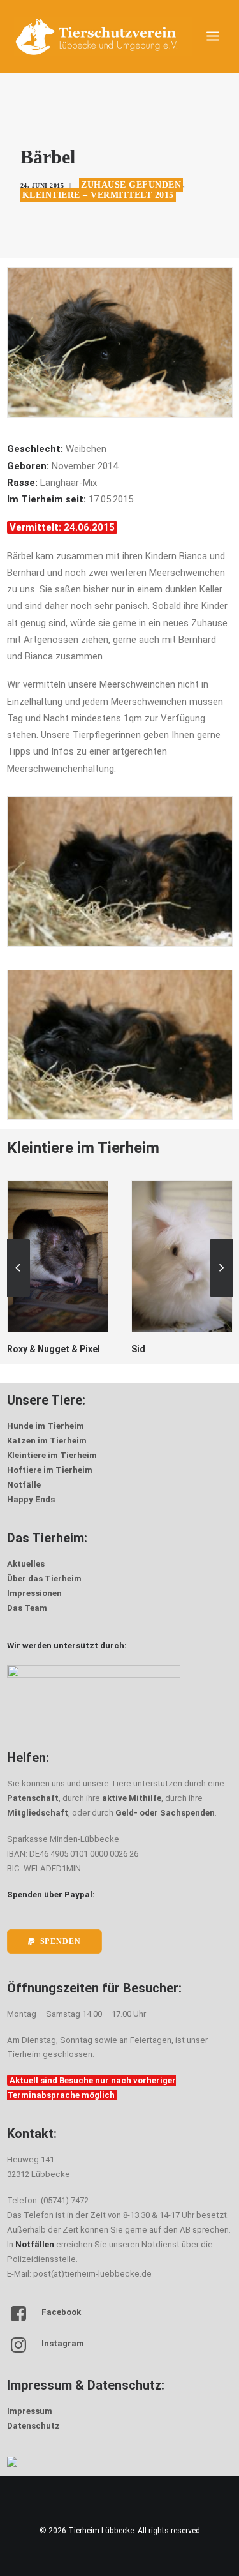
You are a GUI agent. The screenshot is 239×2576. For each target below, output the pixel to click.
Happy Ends (31, 1499)
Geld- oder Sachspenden (165, 1813)
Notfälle (24, 1485)
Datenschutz (33, 2426)
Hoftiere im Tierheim (50, 1470)
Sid (14, 1349)
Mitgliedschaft (38, 1813)
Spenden (60, 1941)
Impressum (30, 2411)
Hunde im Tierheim (46, 1426)
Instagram (63, 2343)
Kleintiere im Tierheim (52, 1455)
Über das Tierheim (44, 1578)
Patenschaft (33, 1798)
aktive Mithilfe (132, 1798)
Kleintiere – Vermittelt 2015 (98, 195)
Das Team (27, 1608)
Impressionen (34, 1593)
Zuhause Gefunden (131, 185)
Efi (137, 1349)
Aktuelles (26, 1564)
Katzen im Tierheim (47, 1441)
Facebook (61, 2312)
